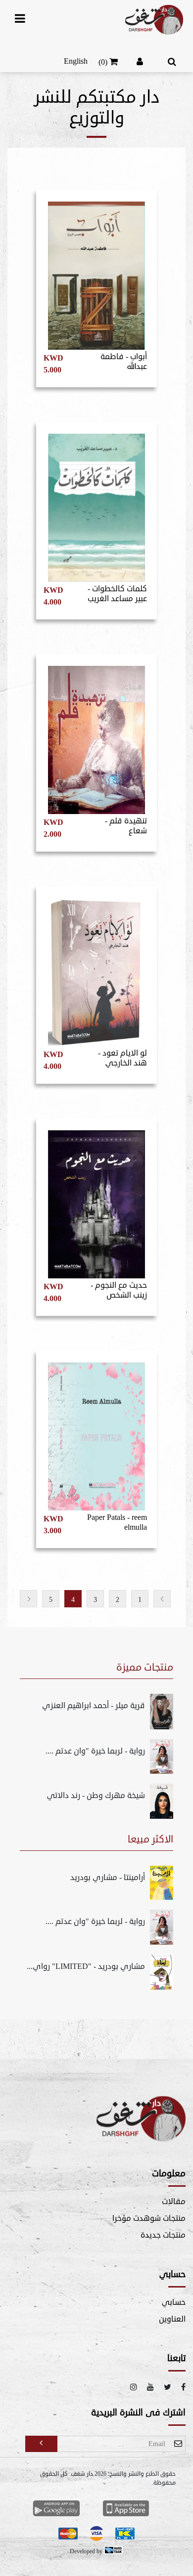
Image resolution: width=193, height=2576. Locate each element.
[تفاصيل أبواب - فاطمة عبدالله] (96, 271)
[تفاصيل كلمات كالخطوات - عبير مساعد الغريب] (96, 503)
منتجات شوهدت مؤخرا (149, 2218)
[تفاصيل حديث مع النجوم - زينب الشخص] (96, 1200)
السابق (162, 1599)
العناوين (172, 2319)
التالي (28, 1599)
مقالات (174, 2202)
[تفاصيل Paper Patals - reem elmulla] (96, 1432)
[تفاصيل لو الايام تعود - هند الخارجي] (96, 968)
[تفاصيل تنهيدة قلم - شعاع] (96, 736)
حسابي (174, 2302)
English (76, 61)
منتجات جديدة (163, 2235)
